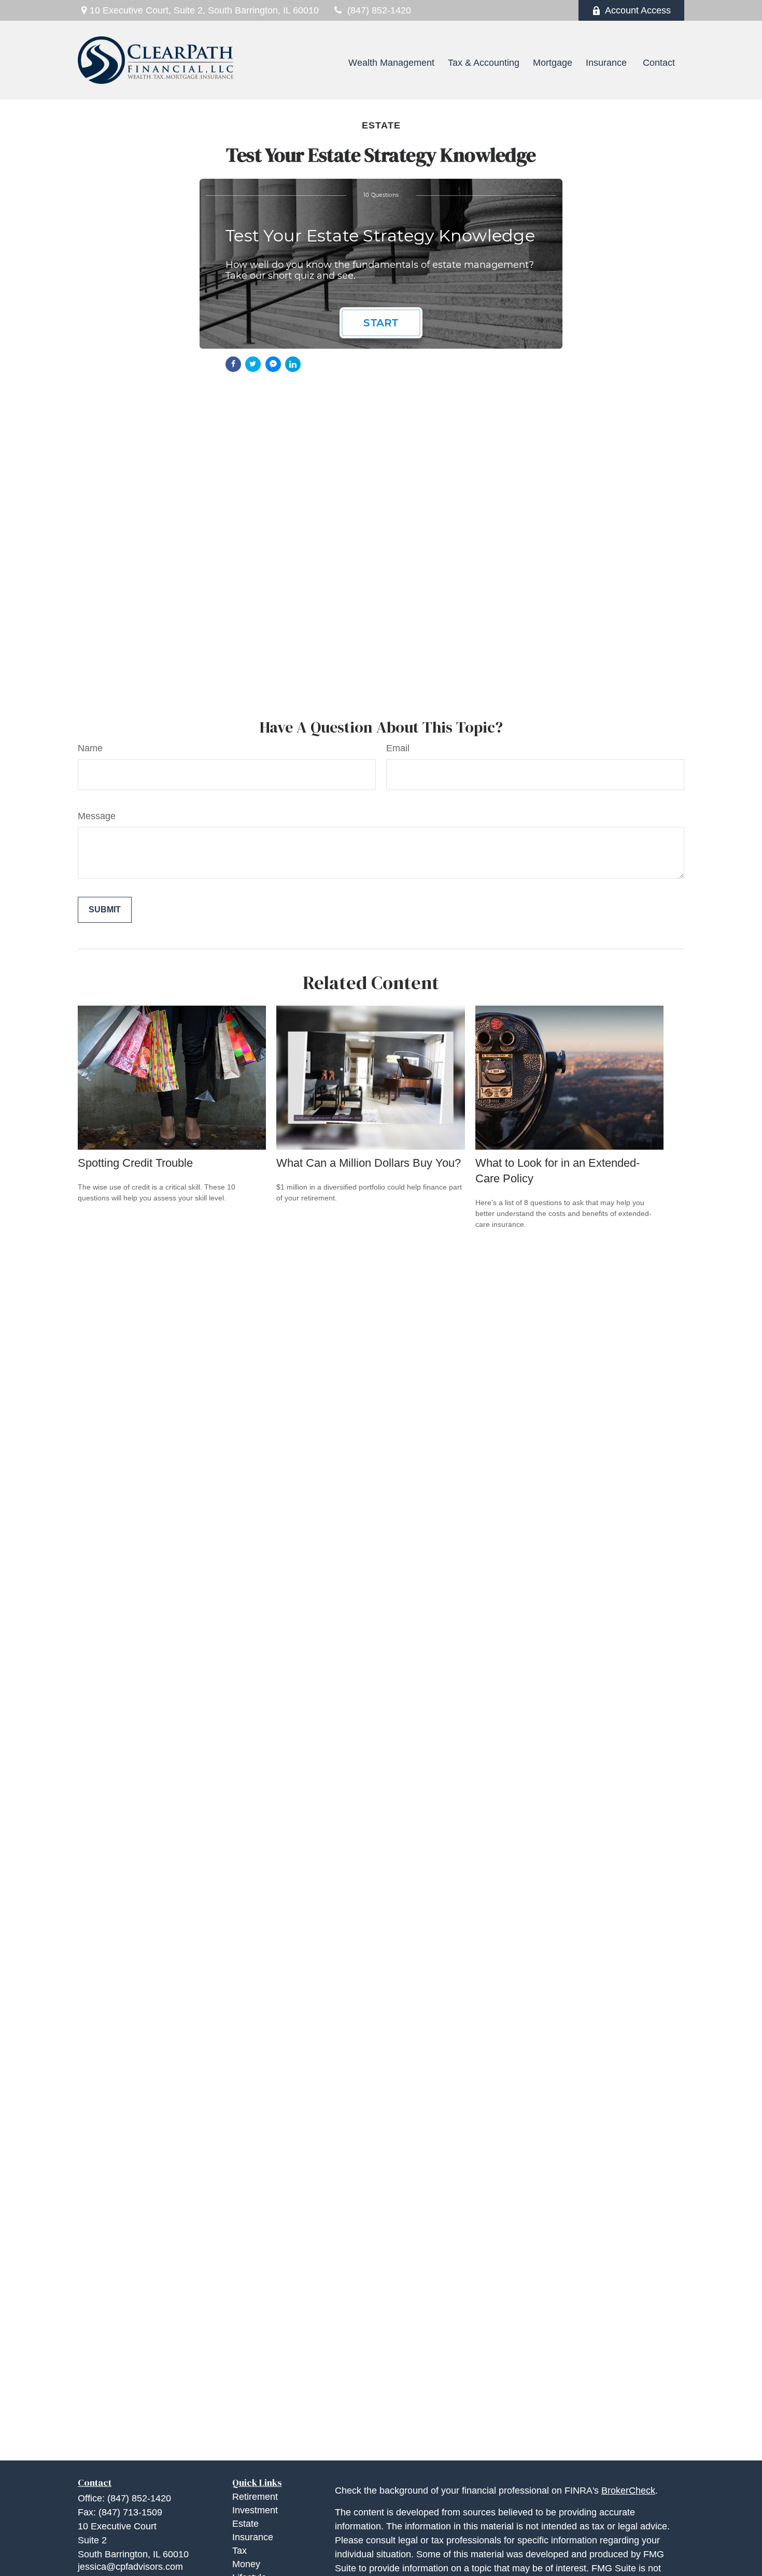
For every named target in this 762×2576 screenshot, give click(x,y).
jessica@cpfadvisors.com (130, 2567)
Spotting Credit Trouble (135, 1163)
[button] (324, 63)
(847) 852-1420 (379, 10)
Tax (239, 2551)
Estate (245, 2524)
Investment (255, 2510)
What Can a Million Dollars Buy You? (369, 1163)
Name (90, 748)
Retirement (255, 2497)
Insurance (253, 2537)
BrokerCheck (628, 2491)
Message (97, 816)
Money (246, 2564)
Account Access (638, 10)
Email (398, 748)
